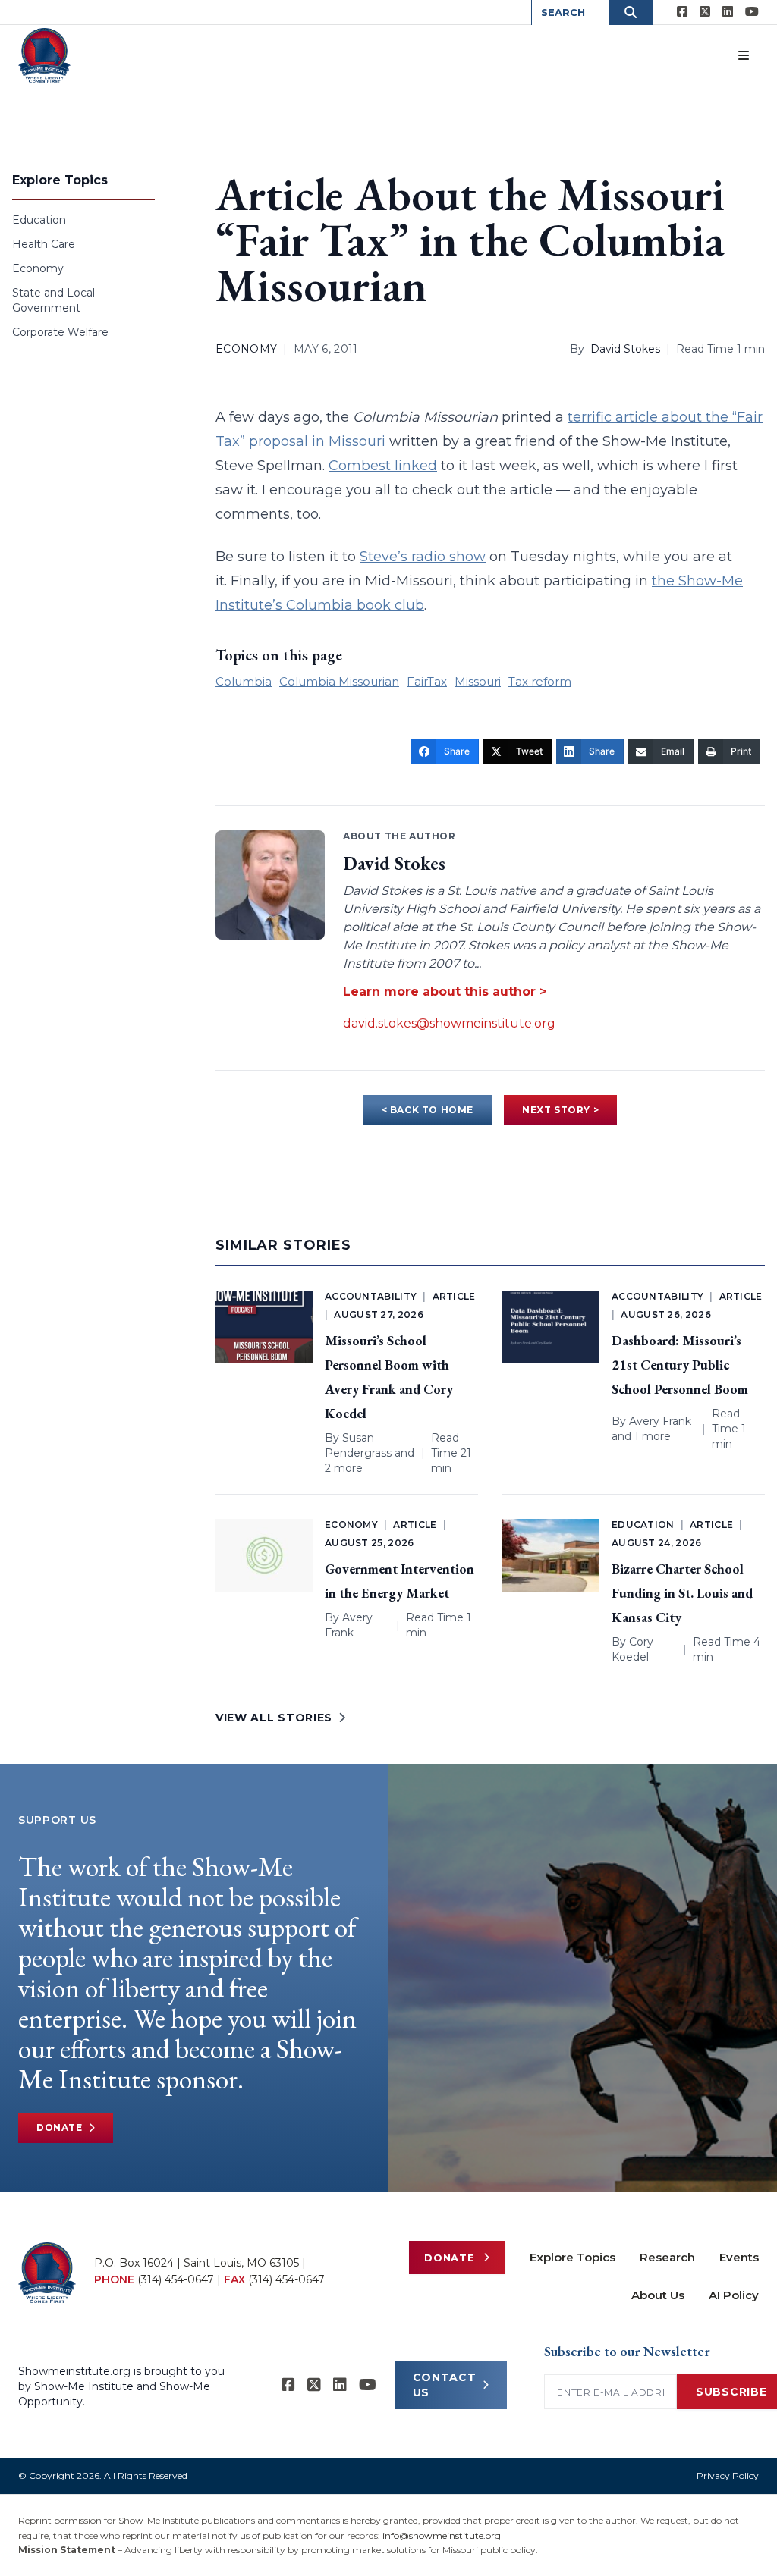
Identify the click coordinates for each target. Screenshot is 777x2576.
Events (739, 2257)
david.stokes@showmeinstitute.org (449, 1023)
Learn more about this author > (445, 991)
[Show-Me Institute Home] (44, 55)
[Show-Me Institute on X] (705, 12)
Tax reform (540, 681)
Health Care (44, 244)
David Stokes (625, 349)
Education (39, 220)
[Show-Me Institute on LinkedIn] (728, 12)
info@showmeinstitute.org (442, 2535)
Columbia (244, 681)
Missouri (478, 681)
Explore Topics (573, 2257)
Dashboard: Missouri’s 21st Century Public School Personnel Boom (680, 1365)
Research (667, 2257)
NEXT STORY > (560, 1110)
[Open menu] (744, 55)
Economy (38, 268)
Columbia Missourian (339, 681)
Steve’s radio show (423, 557)
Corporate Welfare (60, 332)
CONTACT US (445, 2385)
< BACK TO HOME (428, 1110)
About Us (658, 2295)
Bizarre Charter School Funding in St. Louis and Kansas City (682, 1593)
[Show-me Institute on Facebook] (682, 12)
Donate (60, 2127)
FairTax (427, 681)
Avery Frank (660, 1421)
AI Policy (734, 2295)
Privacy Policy (728, 2476)
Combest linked (383, 466)
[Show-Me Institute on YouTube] (752, 12)
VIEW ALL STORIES (274, 1718)
